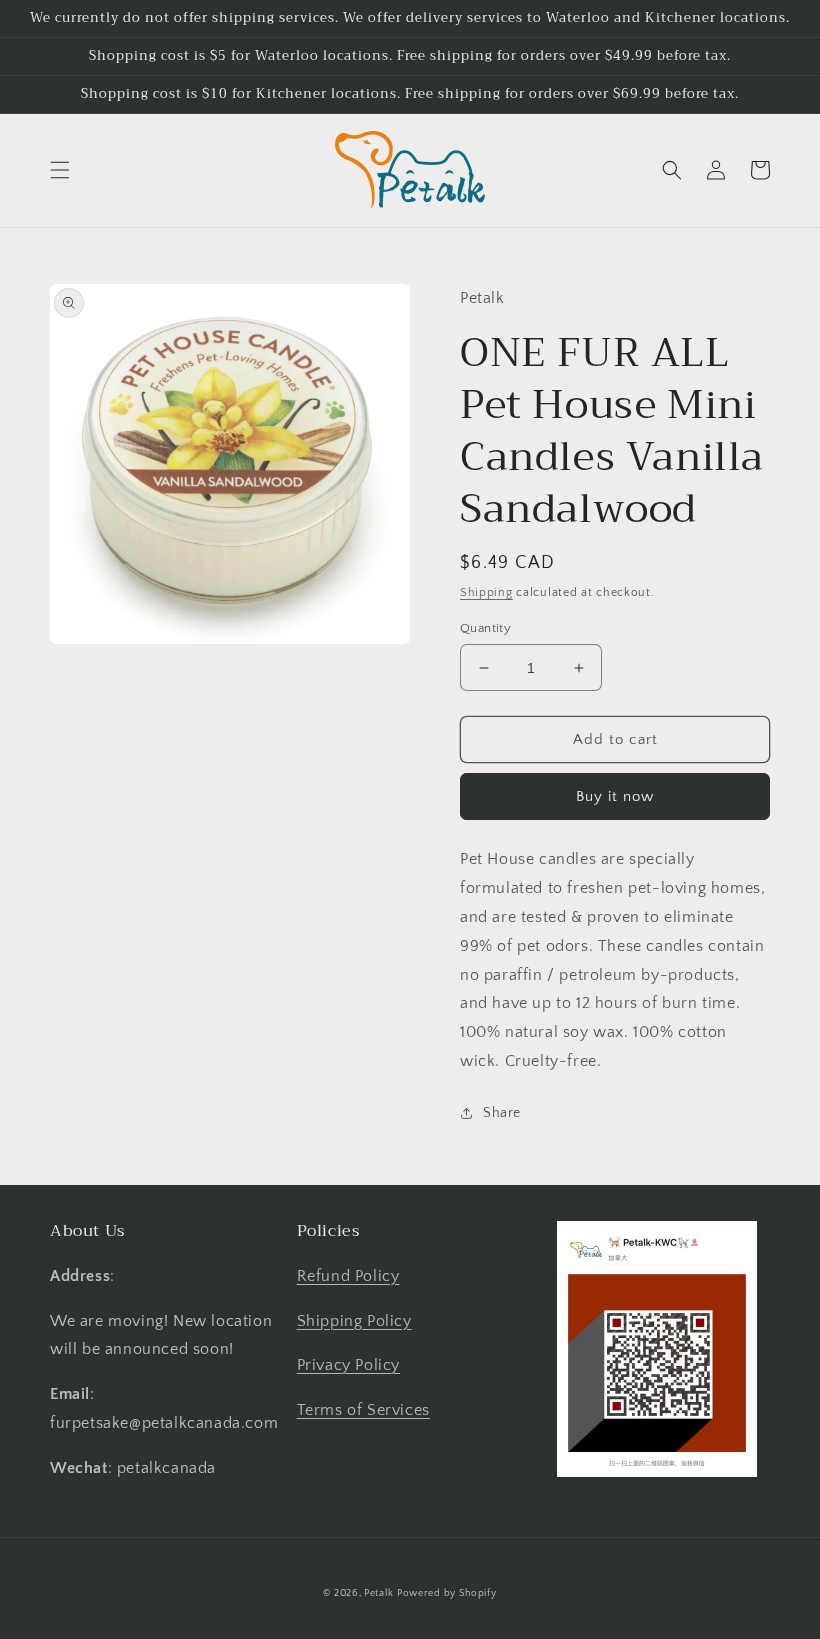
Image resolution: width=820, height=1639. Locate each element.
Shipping (486, 592)
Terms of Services (363, 1410)
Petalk (378, 1593)
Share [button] (502, 1113)
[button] (60, 170)
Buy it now (615, 796)
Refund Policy (348, 1276)
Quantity (485, 628)
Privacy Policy (348, 1365)
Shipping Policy (354, 1321)
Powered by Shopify (447, 1593)
